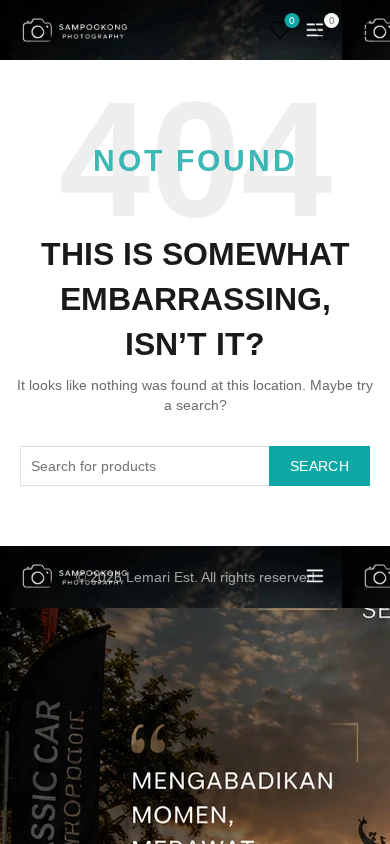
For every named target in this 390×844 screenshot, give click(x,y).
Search (319, 466)
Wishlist (292, 20)
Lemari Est (160, 577)
